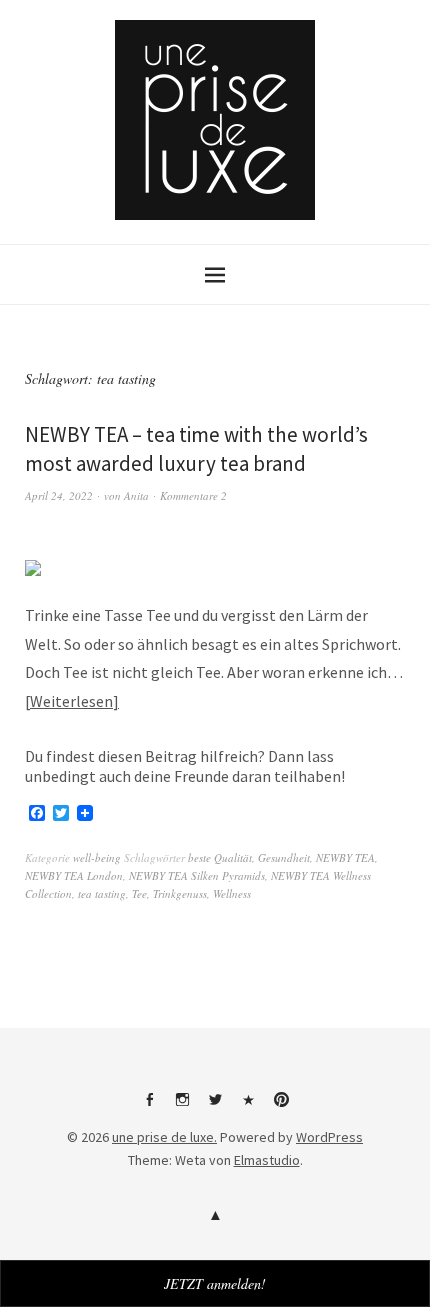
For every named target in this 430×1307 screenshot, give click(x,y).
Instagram (182, 1107)
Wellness (232, 893)
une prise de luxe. (164, 1137)
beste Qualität (220, 857)
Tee (139, 893)
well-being (97, 857)
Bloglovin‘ (248, 1107)
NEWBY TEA (345, 857)
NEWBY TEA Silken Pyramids (197, 875)
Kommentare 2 (193, 495)
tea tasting (102, 893)
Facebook (149, 1107)
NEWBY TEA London (74, 875)
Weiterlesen (71, 701)
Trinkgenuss (180, 893)
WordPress (329, 1137)
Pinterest (281, 1107)
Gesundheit (284, 857)
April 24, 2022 (59, 495)
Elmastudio (267, 1160)
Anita (136, 495)
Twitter (215, 1107)
